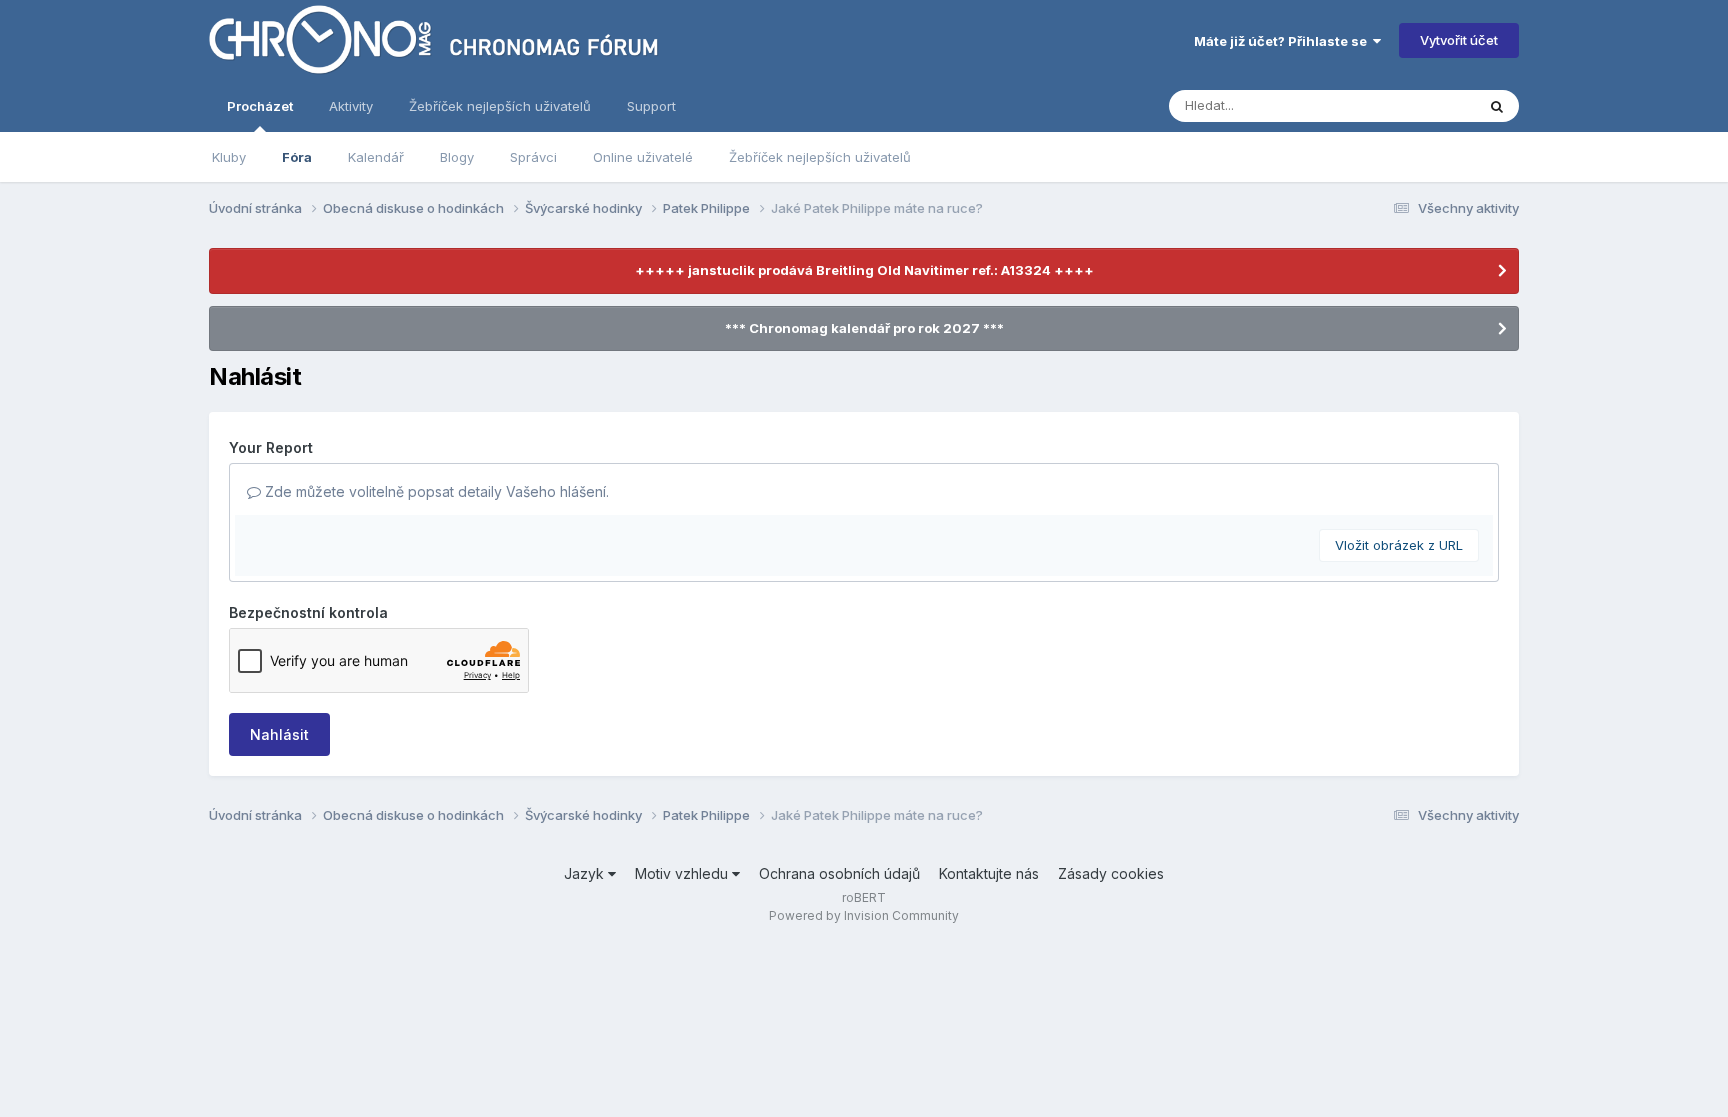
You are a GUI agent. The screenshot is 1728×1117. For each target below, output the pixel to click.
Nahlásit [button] (279, 734)
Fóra (297, 157)
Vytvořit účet (1459, 40)
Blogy (457, 157)
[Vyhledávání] (1497, 106)
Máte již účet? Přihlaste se (1283, 41)
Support (651, 106)
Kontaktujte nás (989, 873)
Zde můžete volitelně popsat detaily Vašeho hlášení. (435, 491)
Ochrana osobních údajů (839, 873)
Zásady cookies (1111, 873)
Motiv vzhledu (683, 873)
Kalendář (376, 157)
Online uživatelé (643, 157)
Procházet (260, 106)
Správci (533, 157)
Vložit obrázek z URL (1399, 545)
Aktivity (351, 106)
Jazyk (586, 873)
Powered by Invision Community (864, 915)
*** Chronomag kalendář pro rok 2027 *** (864, 328)
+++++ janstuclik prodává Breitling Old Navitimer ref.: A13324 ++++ (864, 270)
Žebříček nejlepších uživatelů (820, 157)
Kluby (229, 157)
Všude (1429, 105)
